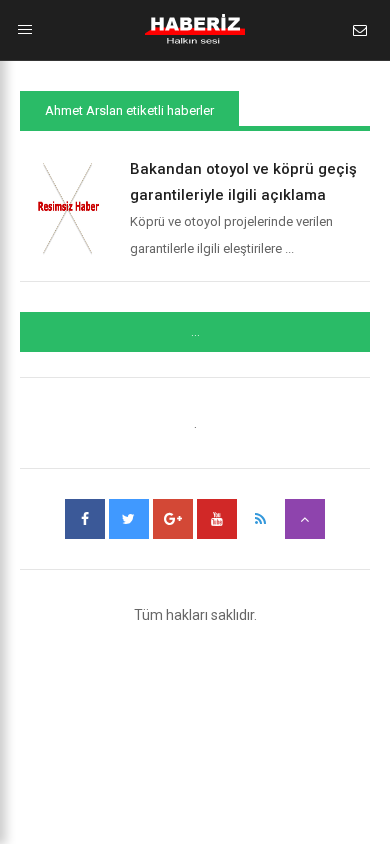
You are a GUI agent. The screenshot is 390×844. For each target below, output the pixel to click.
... (195, 332)
